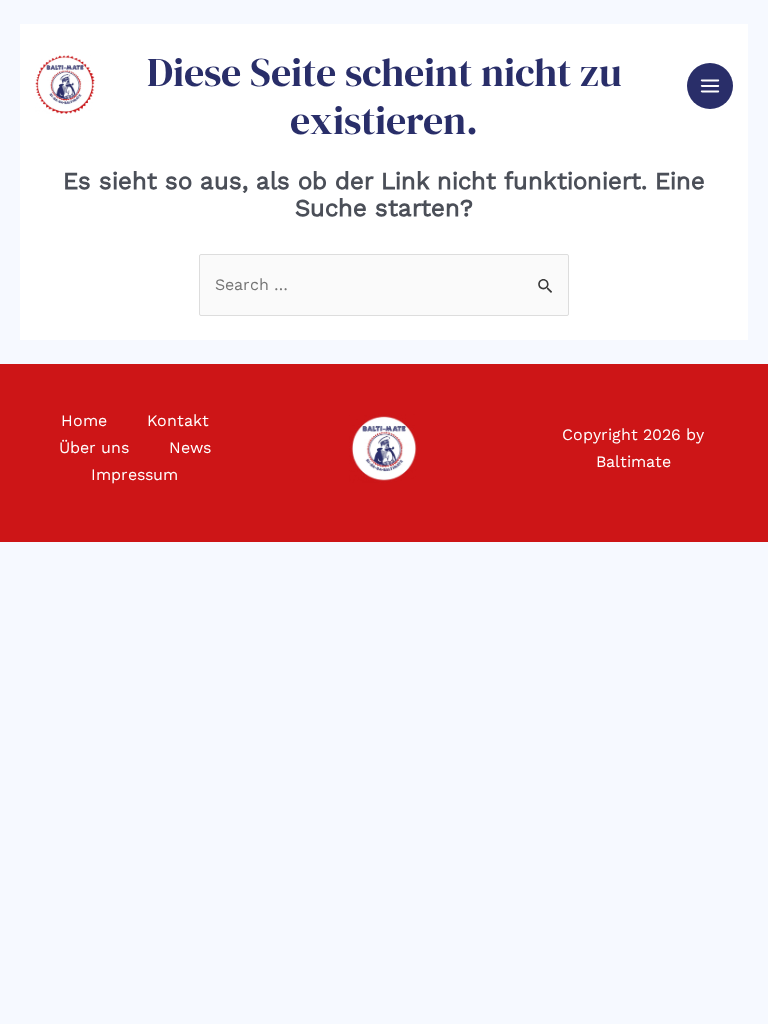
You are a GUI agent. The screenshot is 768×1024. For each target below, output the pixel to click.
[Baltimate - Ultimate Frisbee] (65, 84)
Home (84, 420)
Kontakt (178, 420)
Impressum (134, 474)
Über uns (94, 447)
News (190, 447)
